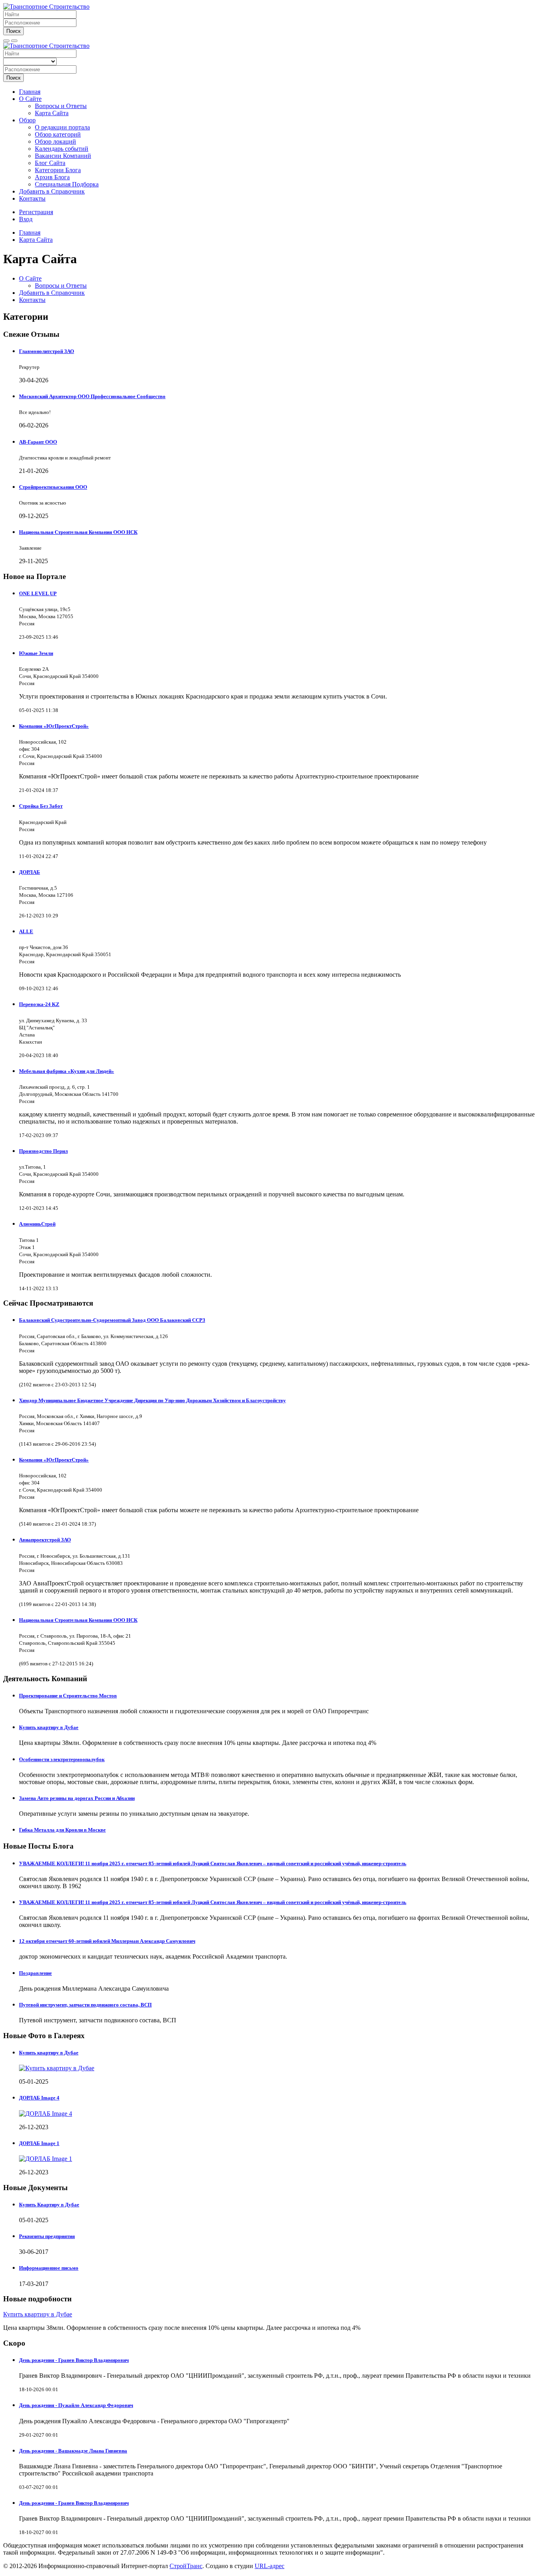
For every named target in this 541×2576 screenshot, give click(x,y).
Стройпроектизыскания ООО (53, 487)
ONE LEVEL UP (38, 593)
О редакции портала (62, 127)
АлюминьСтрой (37, 1224)
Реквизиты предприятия (47, 2236)
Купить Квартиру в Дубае (49, 2205)
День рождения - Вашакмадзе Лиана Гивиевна (73, 2451)
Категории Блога (58, 170)
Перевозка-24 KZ (39, 1004)
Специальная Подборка (67, 184)
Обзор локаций (55, 141)
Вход (26, 219)
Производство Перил (43, 1151)
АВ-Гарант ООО (38, 442)
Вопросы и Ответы (61, 106)
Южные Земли (36, 653)
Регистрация (36, 212)
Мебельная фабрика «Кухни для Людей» (67, 1071)
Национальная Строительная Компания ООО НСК (78, 532)
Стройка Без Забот (41, 806)
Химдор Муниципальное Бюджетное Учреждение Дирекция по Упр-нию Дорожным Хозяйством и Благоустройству (152, 1400)
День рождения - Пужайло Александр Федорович (76, 2405)
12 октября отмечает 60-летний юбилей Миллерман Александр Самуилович (107, 1941)
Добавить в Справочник (52, 191)
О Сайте (30, 99)
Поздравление (35, 1973)
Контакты (32, 198)
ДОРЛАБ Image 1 (39, 2143)
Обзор (27, 120)
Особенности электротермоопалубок (62, 1759)
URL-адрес (270, 2566)
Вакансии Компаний (63, 156)
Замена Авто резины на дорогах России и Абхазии (77, 1798)
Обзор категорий (58, 134)
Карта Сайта (52, 113)
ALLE (26, 931)
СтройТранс (186, 2566)
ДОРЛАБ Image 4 (39, 2098)
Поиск (13, 31)
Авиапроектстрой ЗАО (45, 1540)
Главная (30, 92)
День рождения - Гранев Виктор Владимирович (74, 2360)
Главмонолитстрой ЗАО (47, 351)
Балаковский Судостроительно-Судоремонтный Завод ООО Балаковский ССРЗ (112, 1320)
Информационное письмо (49, 2268)
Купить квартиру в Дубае (49, 1727)
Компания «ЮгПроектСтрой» (54, 726)
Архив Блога (52, 177)
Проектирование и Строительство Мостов (68, 1696)
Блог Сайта (50, 163)
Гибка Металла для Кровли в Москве (62, 1830)
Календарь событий (62, 149)
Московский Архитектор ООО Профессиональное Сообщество (92, 396)
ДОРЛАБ (30, 872)
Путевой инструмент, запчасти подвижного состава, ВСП (85, 2005)
